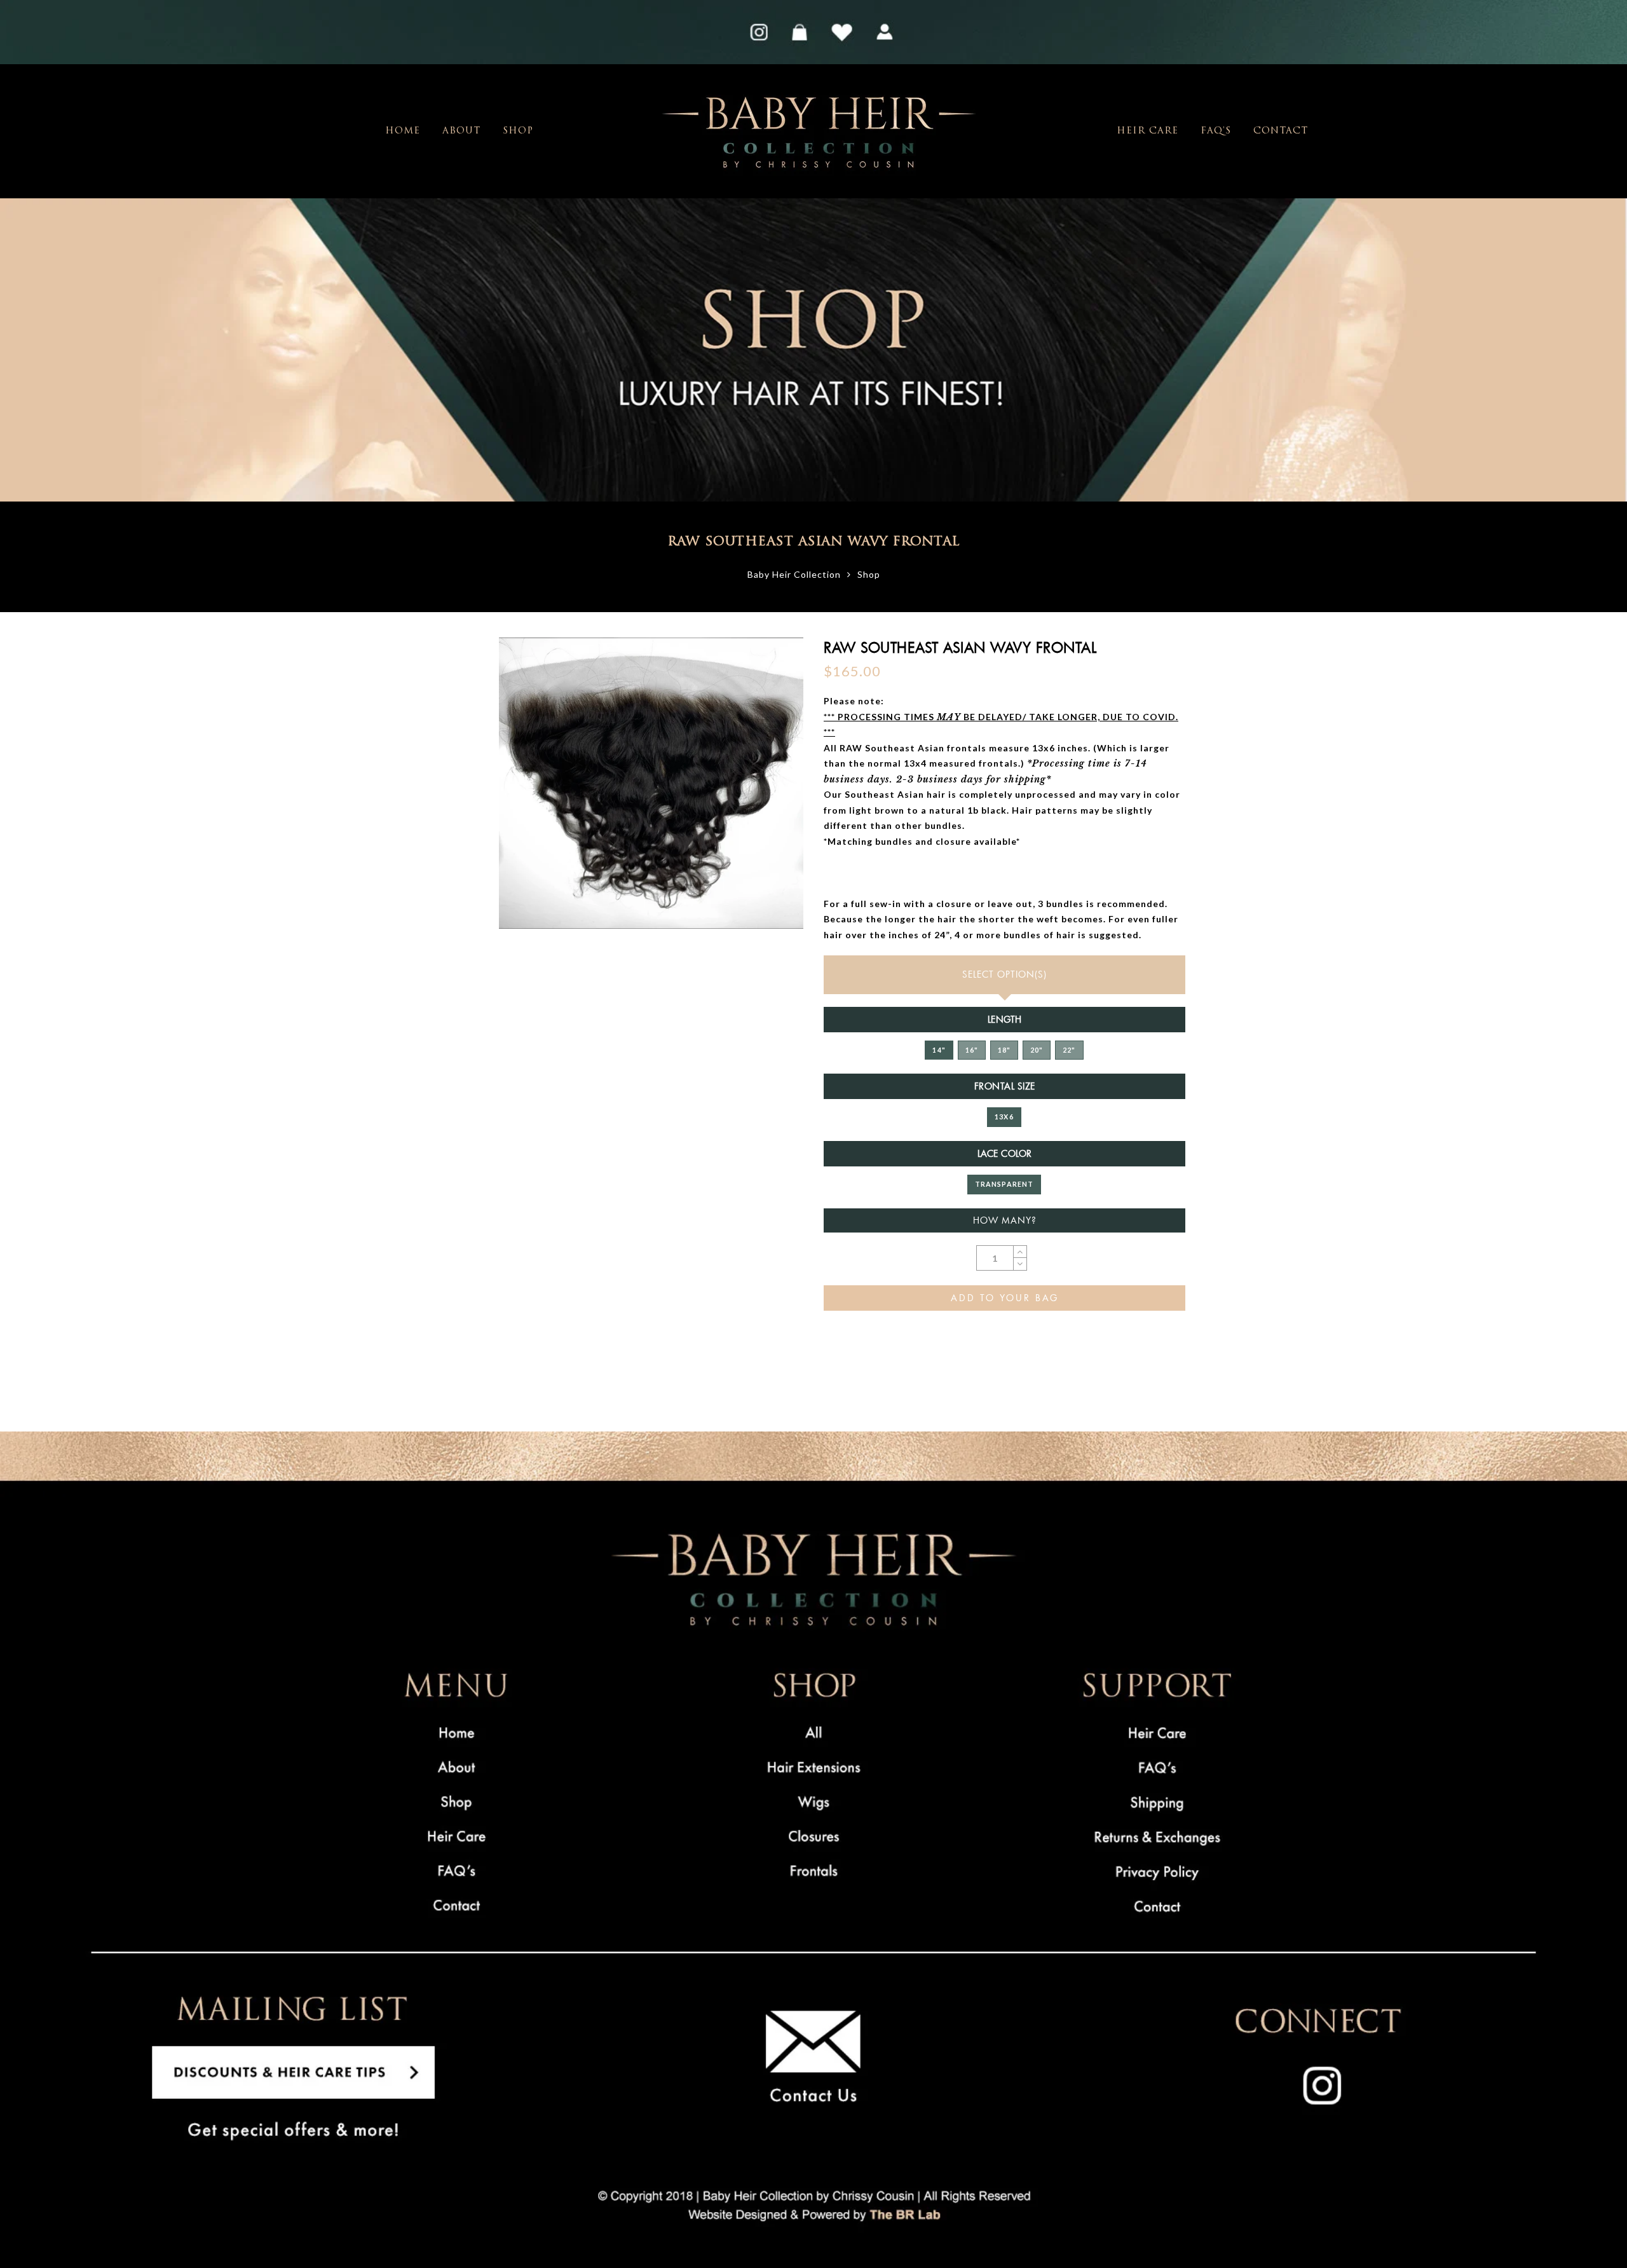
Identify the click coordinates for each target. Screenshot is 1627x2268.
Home (403, 131)
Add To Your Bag (1005, 1298)
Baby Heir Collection (794, 574)
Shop (518, 131)
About (461, 131)
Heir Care (1147, 131)
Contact (1281, 131)
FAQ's (1216, 131)
